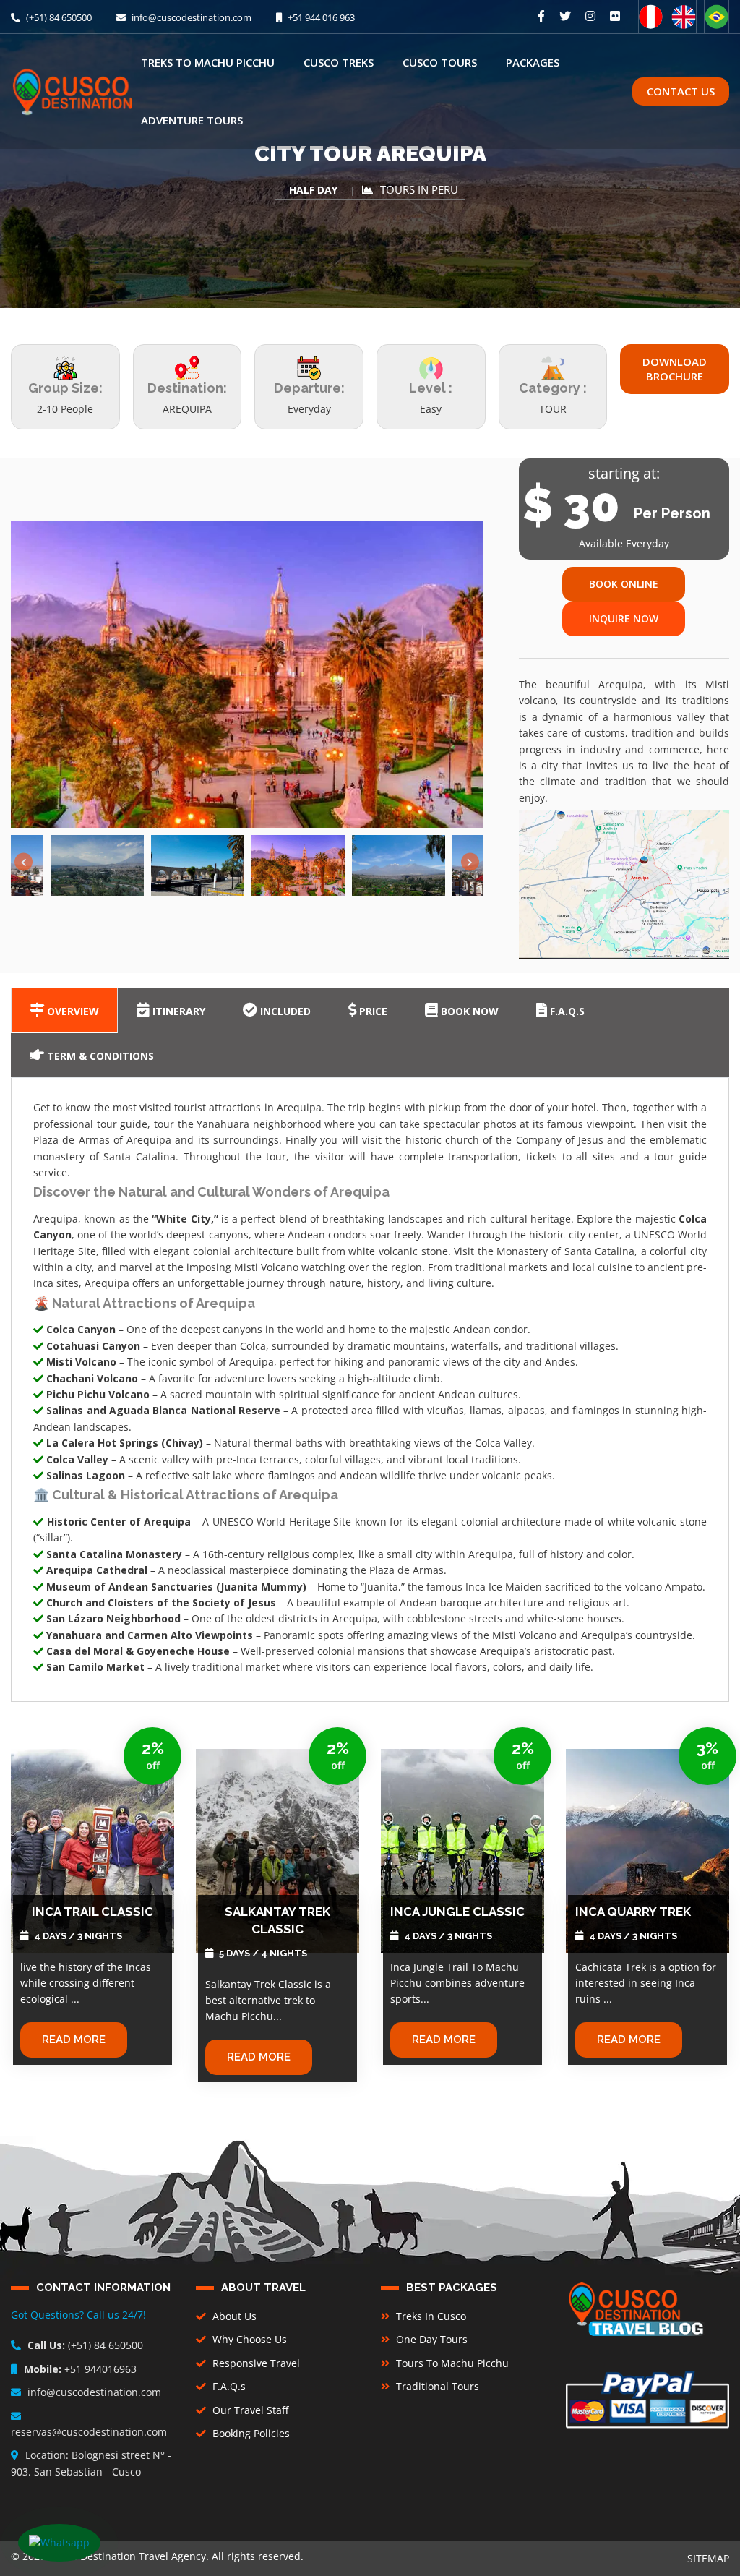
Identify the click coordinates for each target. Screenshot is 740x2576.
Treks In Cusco (430, 2316)
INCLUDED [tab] (284, 1011)
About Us (233, 2316)
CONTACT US (681, 91)
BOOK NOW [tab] (468, 1011)
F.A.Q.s (228, 2386)
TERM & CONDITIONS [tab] (99, 1056)
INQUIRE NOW (624, 619)
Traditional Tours (436, 2386)
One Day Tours (430, 2339)
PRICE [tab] (372, 1011)
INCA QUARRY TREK (633, 1912)
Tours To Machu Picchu (451, 2363)
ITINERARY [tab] (177, 1011)
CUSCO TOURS (440, 62)
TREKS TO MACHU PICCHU (208, 62)
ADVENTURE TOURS (192, 120)
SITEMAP (708, 2558)
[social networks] (541, 16)
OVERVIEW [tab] (72, 1011)
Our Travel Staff (249, 2410)
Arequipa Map (631, 879)
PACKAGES (533, 62)
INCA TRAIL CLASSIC (92, 1912)
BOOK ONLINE (624, 584)
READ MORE (74, 2040)
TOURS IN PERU (419, 190)
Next (470, 862)
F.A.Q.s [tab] (566, 1011)
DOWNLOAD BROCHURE (675, 369)
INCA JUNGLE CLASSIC (457, 1912)
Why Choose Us (248, 2339)
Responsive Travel (255, 2363)
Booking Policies (250, 2433)
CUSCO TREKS (339, 62)
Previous (23, 862)
